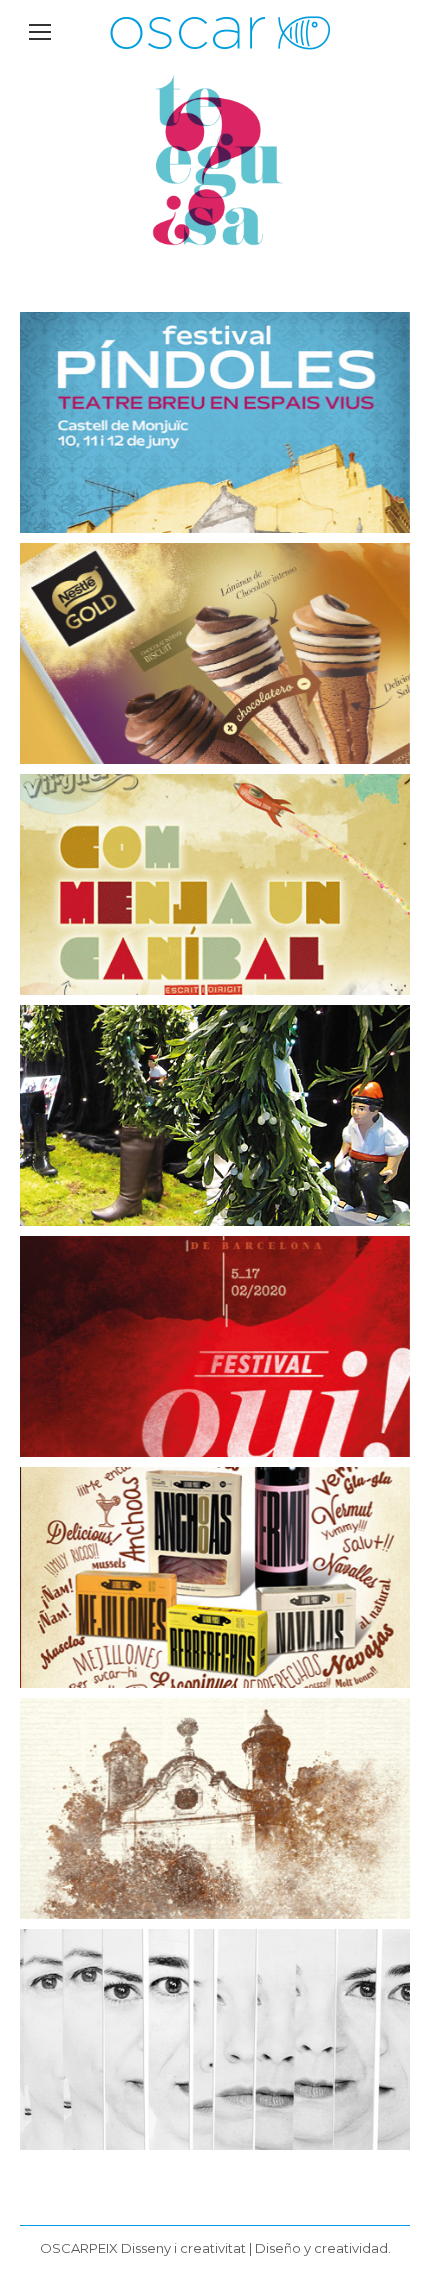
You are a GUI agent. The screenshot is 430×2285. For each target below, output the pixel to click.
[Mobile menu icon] (40, 32)
